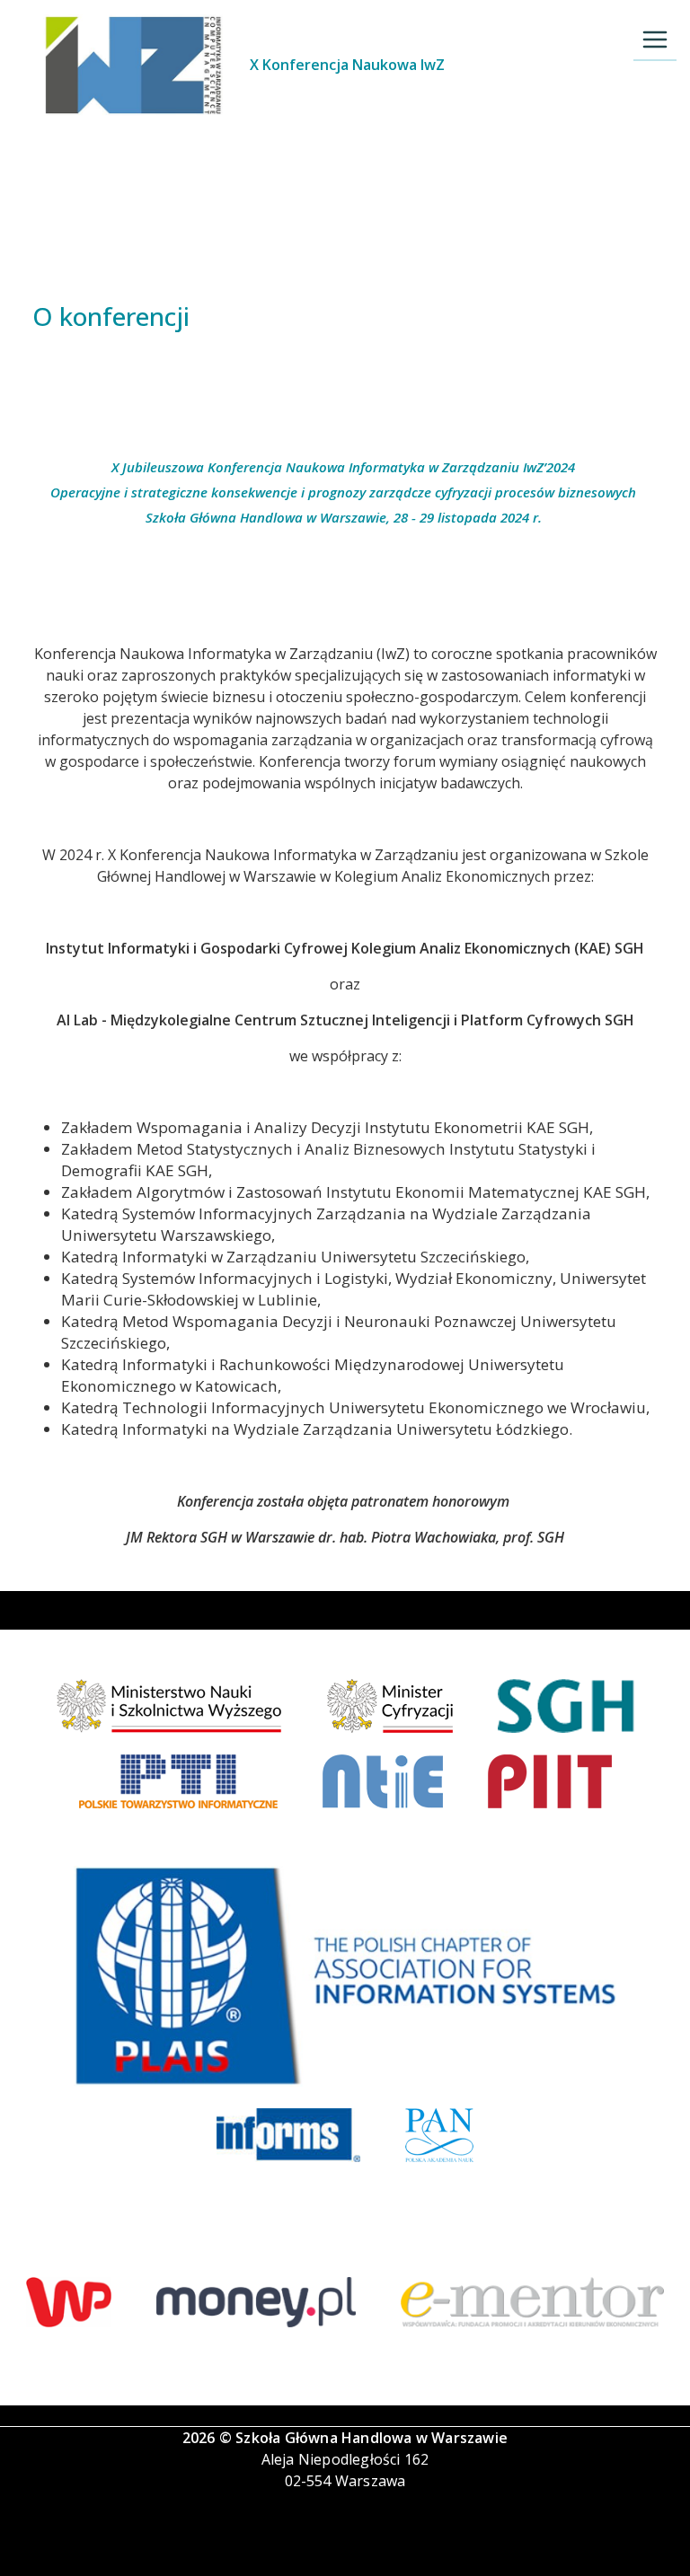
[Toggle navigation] (655, 40)
